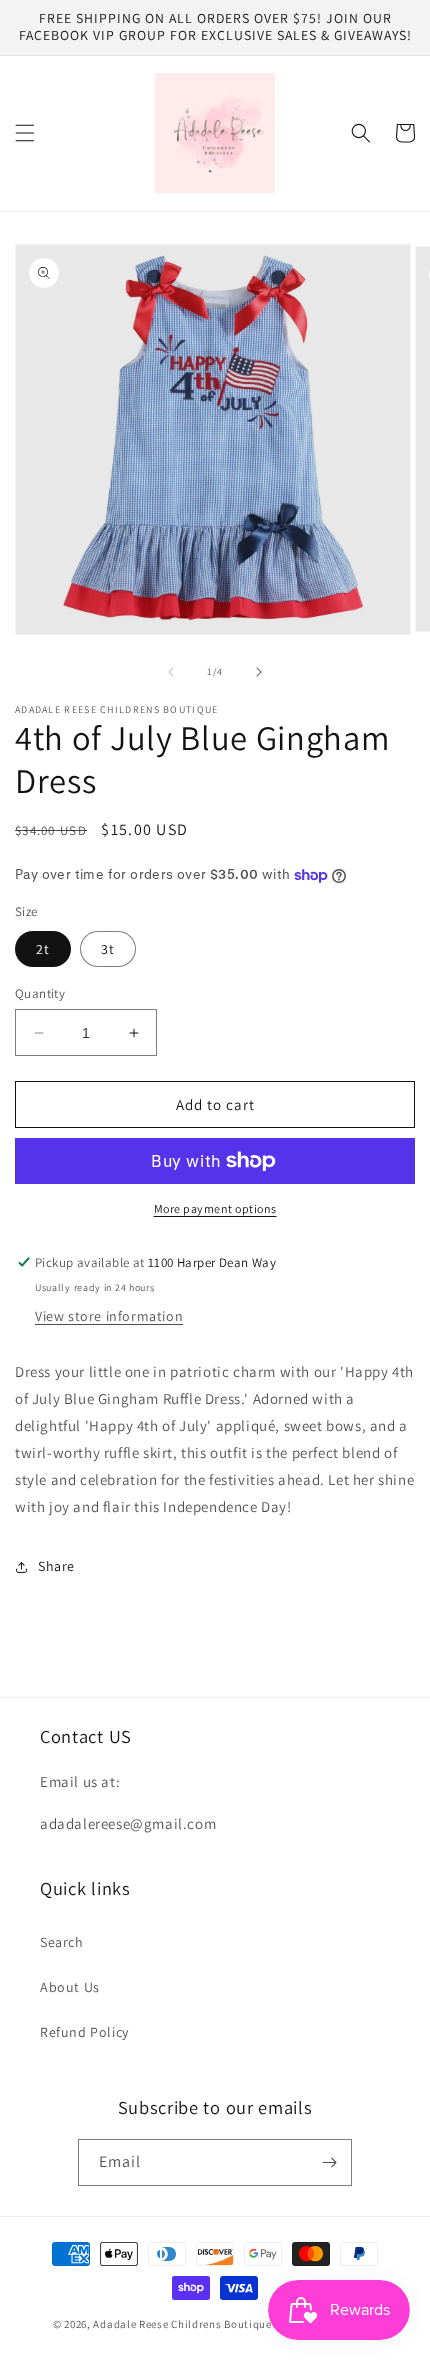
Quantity (40, 993)
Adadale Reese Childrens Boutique (183, 2324)
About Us (70, 1987)
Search (62, 1942)
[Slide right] (259, 672)
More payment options (215, 1208)
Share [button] (56, 1566)
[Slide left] (171, 672)
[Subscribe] (329, 2162)
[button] (25, 133)
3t (108, 949)
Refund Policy (84, 2032)
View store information (109, 1316)
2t (43, 949)
